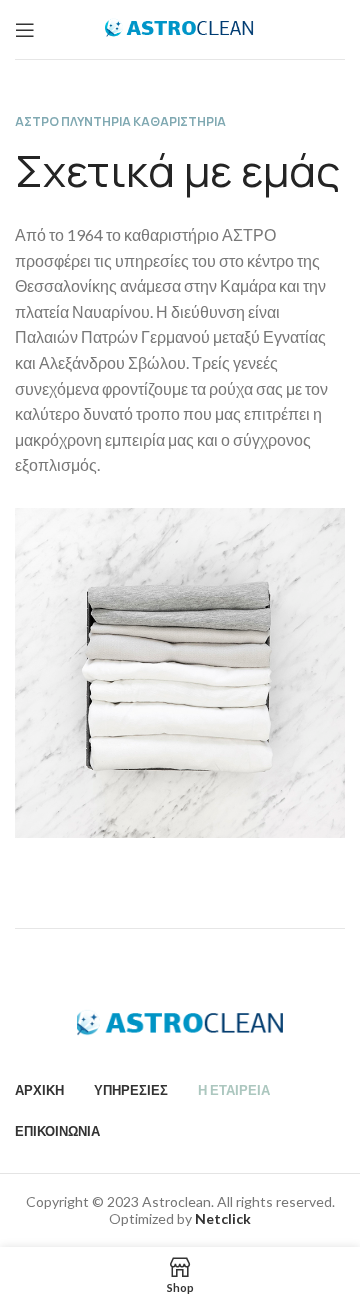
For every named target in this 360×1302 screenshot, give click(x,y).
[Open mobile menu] (25, 30)
